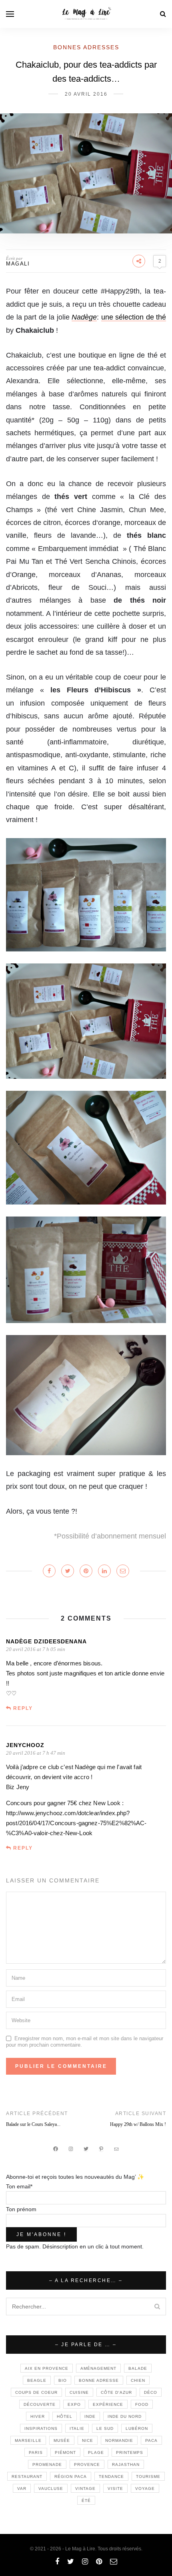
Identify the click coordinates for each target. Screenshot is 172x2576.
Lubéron (137, 2428)
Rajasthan (126, 2464)
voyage (145, 2489)
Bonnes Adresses (86, 47)
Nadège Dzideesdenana (46, 1641)
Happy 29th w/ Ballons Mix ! (138, 2124)
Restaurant (27, 2476)
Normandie (119, 2440)
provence (87, 2464)
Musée (62, 2440)
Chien (138, 2380)
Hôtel (65, 2416)
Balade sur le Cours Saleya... (33, 2124)
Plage (96, 2452)
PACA (151, 2440)
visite (115, 2489)
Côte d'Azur (116, 2392)
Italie (77, 2428)
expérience (108, 2404)
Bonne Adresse (99, 2380)
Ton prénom (21, 2209)
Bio (63, 2380)
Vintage (85, 2489)
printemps (130, 2452)
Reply (23, 1708)
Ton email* (19, 2186)
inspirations (41, 2428)
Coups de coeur (36, 2392)
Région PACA (71, 2476)
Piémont (65, 2452)
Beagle (37, 2380)
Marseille (28, 2440)
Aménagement (98, 2368)
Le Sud (105, 2428)
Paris (36, 2452)
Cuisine (79, 2392)
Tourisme (148, 2476)
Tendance (111, 2476)
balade (138, 2368)
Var (22, 2489)
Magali (18, 264)
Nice (88, 2440)
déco (151, 2392)
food (142, 2404)
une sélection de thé (134, 317)
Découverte (40, 2404)
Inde (90, 2416)
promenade (47, 2464)
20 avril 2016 (86, 94)
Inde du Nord (125, 2416)
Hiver (38, 2416)
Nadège (84, 317)
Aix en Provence (47, 2368)
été (86, 2501)
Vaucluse (51, 2489)
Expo (74, 2404)
